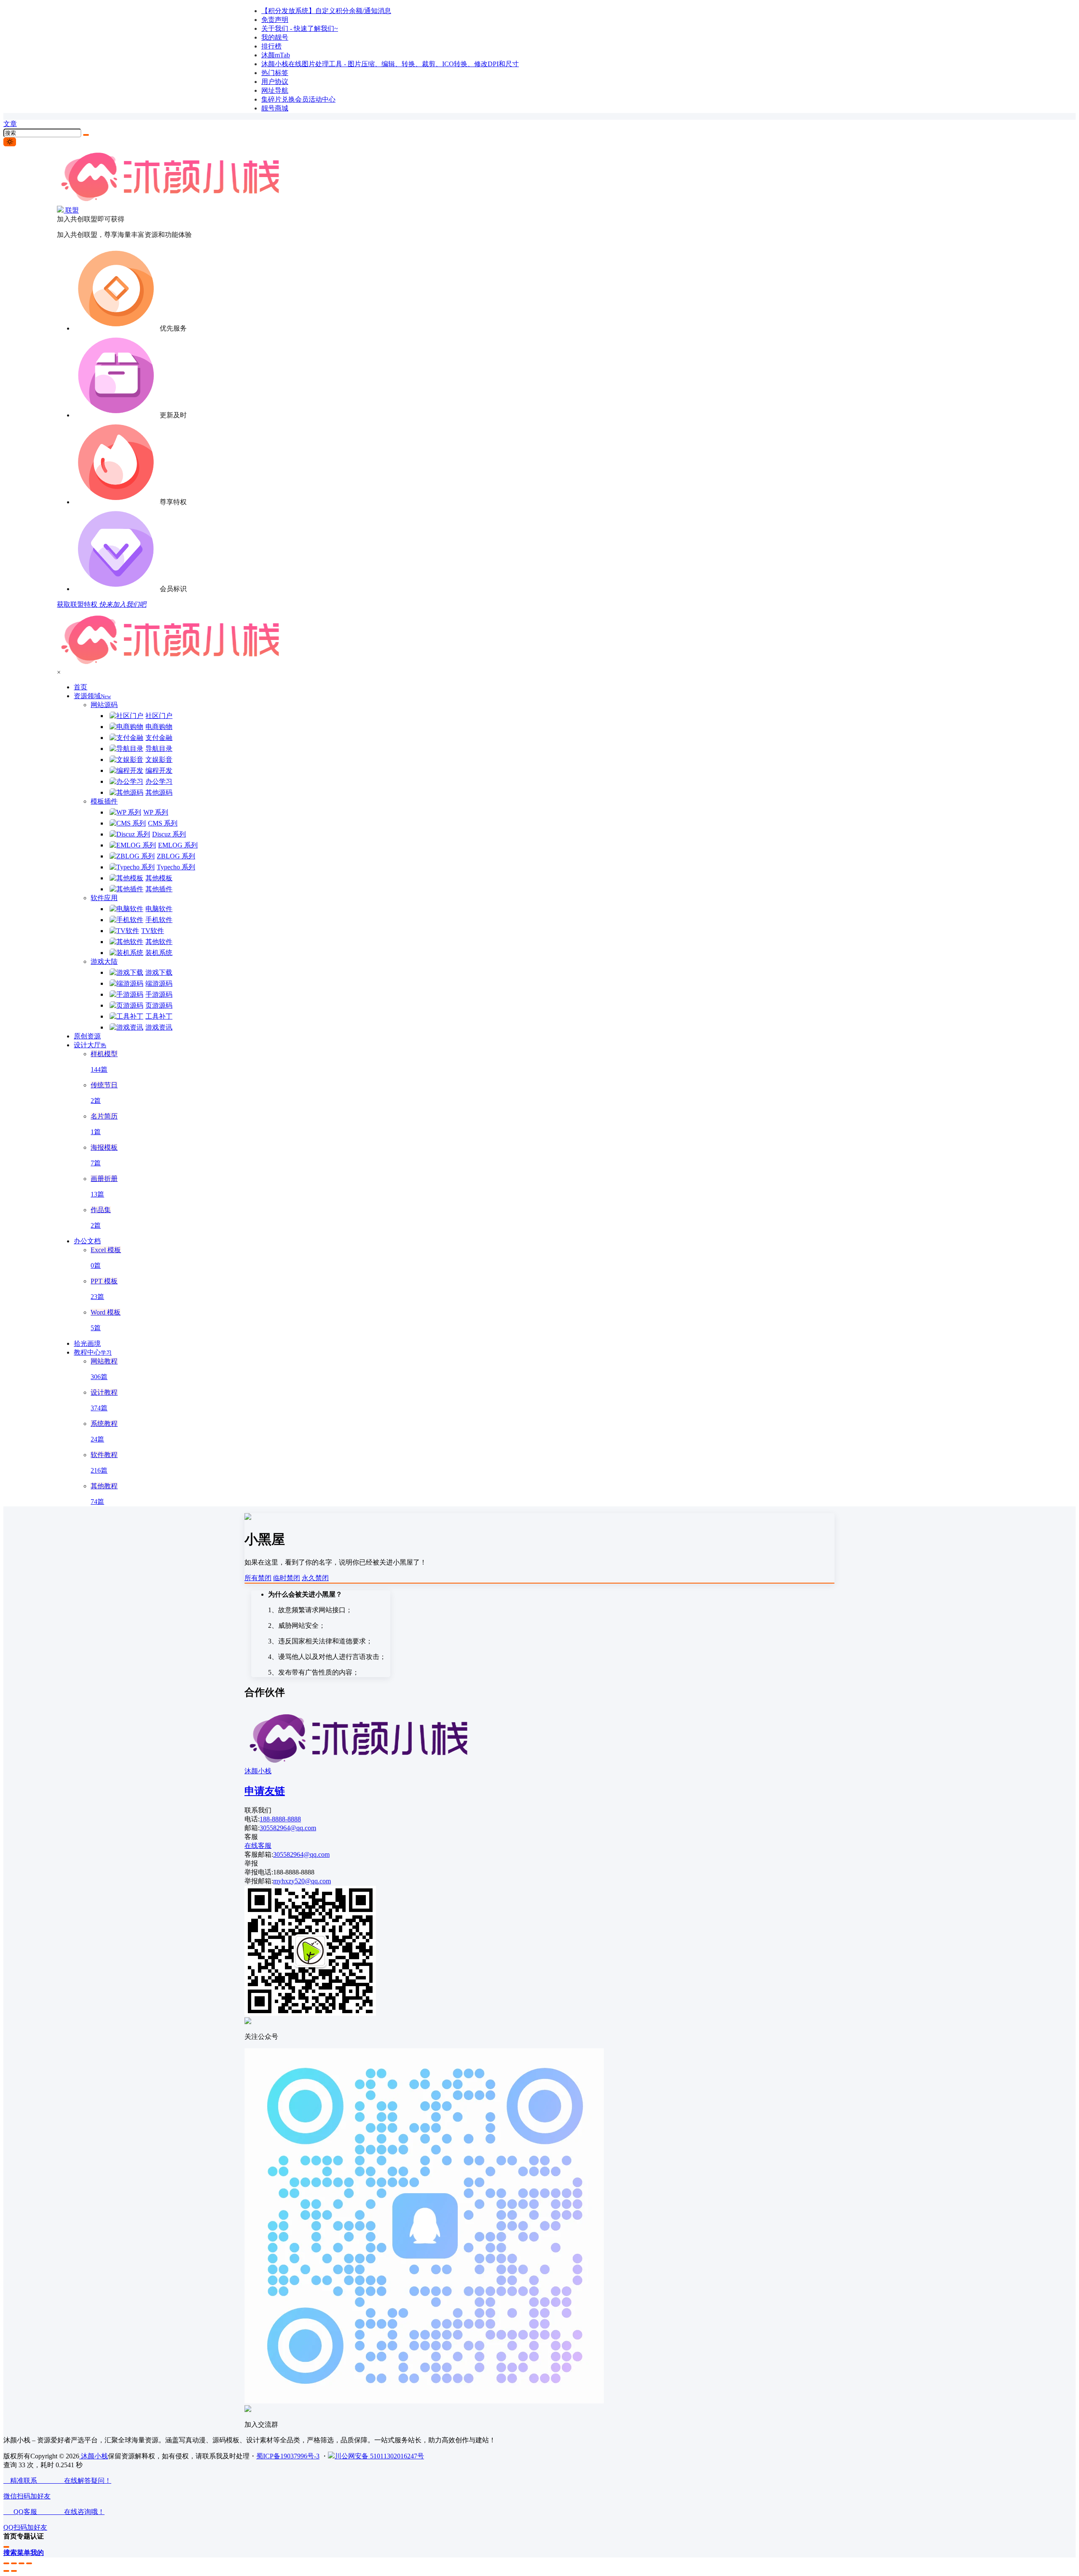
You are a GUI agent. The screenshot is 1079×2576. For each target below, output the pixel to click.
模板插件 (104, 801)
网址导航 (275, 90)
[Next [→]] (14, 2571)
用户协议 (275, 82)
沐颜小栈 (258, 1771)
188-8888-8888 (280, 1819)
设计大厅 (90, 1045)
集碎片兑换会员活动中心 (298, 99)
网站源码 (104, 705)
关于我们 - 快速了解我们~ (300, 28)
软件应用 (104, 898)
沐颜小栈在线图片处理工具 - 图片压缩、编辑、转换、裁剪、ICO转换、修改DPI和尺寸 (390, 64)
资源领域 (92, 696)
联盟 (71, 210)
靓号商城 (275, 108)
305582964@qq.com (288, 1828)
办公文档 (87, 1241)
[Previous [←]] (6, 2571)
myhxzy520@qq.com (302, 1881)
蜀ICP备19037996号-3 (288, 2456)
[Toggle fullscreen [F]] (21, 2563)
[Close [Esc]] (6, 2563)
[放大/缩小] (29, 2563)
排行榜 (271, 46)
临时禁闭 (287, 1578)
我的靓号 (275, 37)
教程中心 (93, 1352)
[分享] (14, 2563)
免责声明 (275, 20)
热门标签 (275, 73)
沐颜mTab (276, 55)
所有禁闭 (258, 1578)
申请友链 (265, 1791)
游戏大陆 (104, 961)
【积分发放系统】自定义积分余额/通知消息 (326, 11)
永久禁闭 (315, 1578)
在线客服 (258, 1846)
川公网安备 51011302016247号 (379, 2456)
